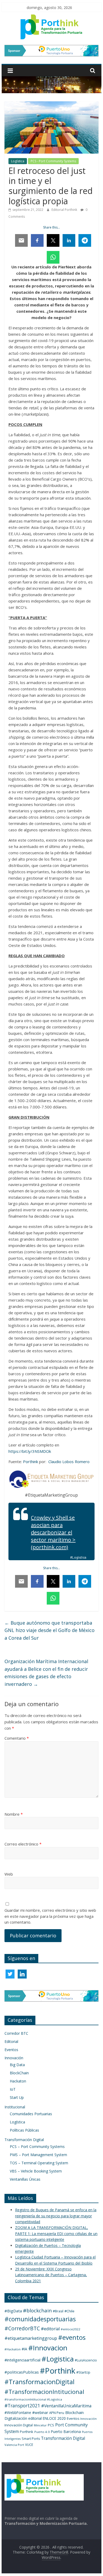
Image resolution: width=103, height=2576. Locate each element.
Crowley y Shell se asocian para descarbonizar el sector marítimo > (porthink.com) (53, 1532)
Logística (18, 161)
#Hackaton (13, 2349)
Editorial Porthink (65, 210)
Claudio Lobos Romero (69, 1462)
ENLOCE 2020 (54, 2418)
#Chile (69, 2311)
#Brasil (58, 2311)
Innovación (14, 2058)
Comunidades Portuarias (31, 2114)
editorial (35, 2418)
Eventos (11, 2050)
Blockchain (74, 2413)
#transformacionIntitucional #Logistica (33, 2399)
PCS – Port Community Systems (37, 2146)
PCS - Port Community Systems (53, 161)
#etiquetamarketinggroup (31, 2338)
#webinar (40, 2413)
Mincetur (40, 2425)
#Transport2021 (22, 2406)
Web (9, 1874)
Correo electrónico (23, 1844)
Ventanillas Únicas (25, 2179)
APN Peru (57, 2413)
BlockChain (19, 2073)
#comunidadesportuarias (40, 2319)
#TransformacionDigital (39, 2382)
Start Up (17, 2097)
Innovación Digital (19, 2425)
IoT (13, 2089)
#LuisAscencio (86, 2360)
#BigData (13, 2311)
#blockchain (37, 2311)
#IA (24, 2349)
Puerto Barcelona (66, 2432)
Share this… (51, 227)
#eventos (72, 2337)
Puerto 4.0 (42, 2432)
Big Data (17, 2065)
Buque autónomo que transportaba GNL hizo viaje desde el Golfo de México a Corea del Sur (50, 1630)
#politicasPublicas (22, 2372)
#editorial (50, 2329)
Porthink (31, 1462)
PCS (51, 2425)
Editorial (11, 2041)
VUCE (29, 2445)
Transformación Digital (24, 2140)
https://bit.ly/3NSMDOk (30, 1451)
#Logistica (58, 2359)
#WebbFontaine (18, 2413)
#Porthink (58, 2371)
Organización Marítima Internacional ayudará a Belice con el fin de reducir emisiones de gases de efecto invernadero (46, 1673)
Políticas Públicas (24, 2130)
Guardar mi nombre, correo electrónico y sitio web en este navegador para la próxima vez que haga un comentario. (50, 1916)
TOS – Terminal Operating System (39, 2163)
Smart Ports (31, 2439)
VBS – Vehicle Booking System (36, 2171)
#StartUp (83, 2372)
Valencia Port (14, 2445)
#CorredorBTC (22, 2328)
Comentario (17, 1738)
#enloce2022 (71, 2329)
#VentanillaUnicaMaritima (66, 2406)
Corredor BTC (16, 2033)
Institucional (15, 2107)
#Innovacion (48, 2348)
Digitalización (16, 2418)
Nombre (14, 1814)
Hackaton (18, 2081)
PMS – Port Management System (38, 2155)
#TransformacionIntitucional (44, 2392)
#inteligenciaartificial (22, 2360)
